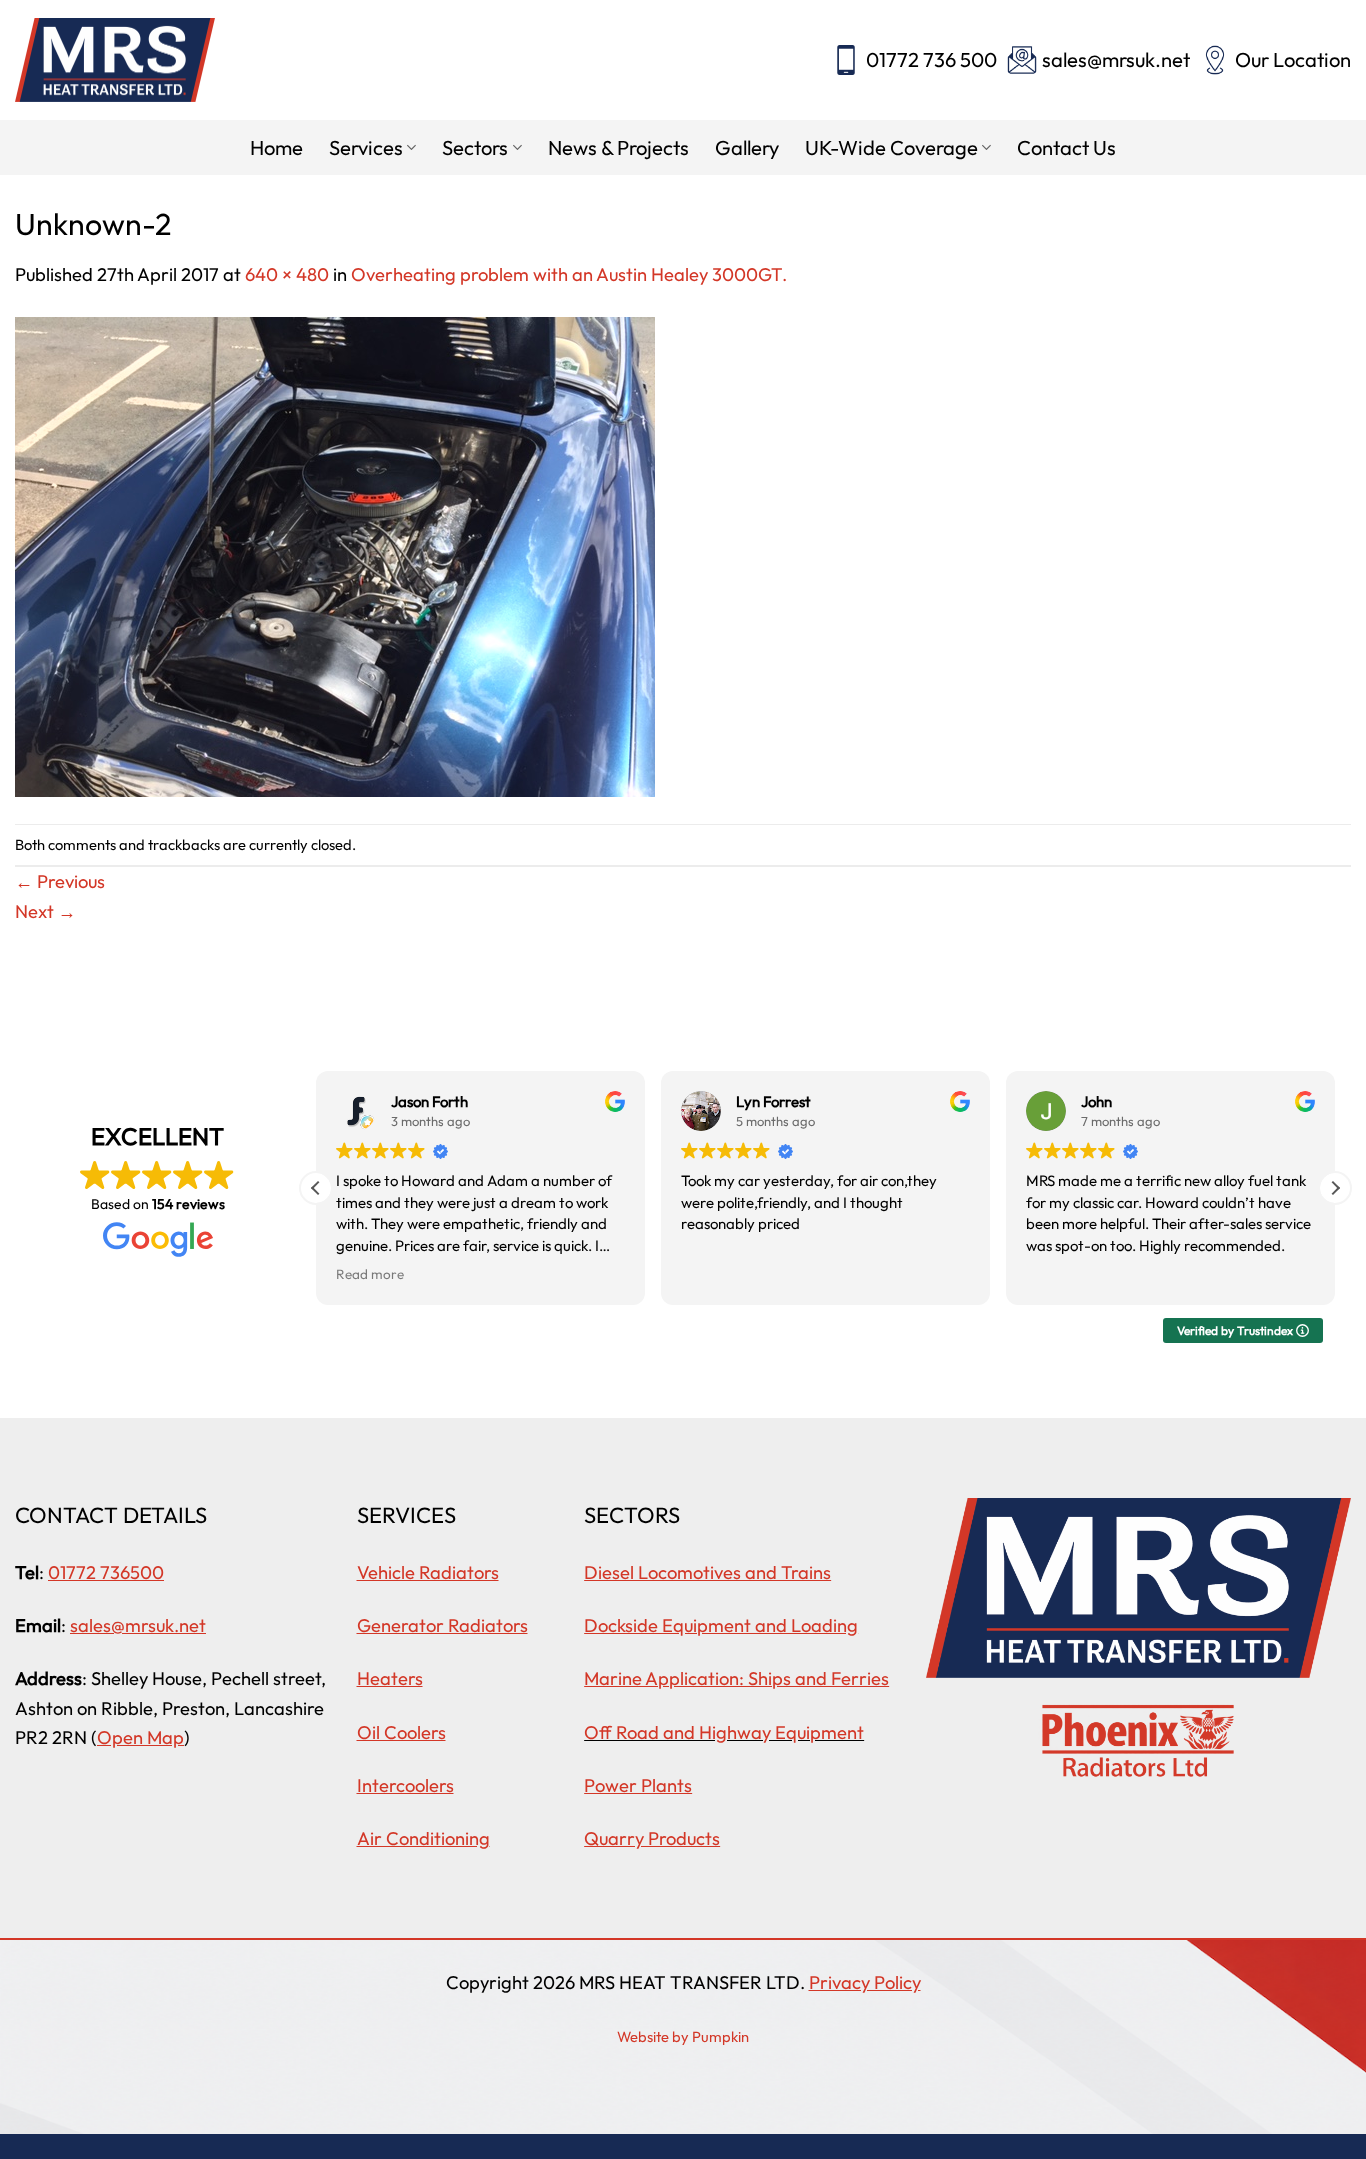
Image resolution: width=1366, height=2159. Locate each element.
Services (366, 147)
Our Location (1293, 59)
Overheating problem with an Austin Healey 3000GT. (569, 274)
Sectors (475, 147)
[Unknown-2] (335, 554)
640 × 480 (287, 274)
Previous (60, 881)
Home (276, 147)
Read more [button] (370, 1274)
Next (45, 911)
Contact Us (1066, 147)
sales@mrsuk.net (1116, 59)
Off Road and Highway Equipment (724, 1732)
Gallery (747, 147)
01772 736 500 (931, 59)
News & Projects (618, 147)
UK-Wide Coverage (891, 147)
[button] (1335, 1188)
